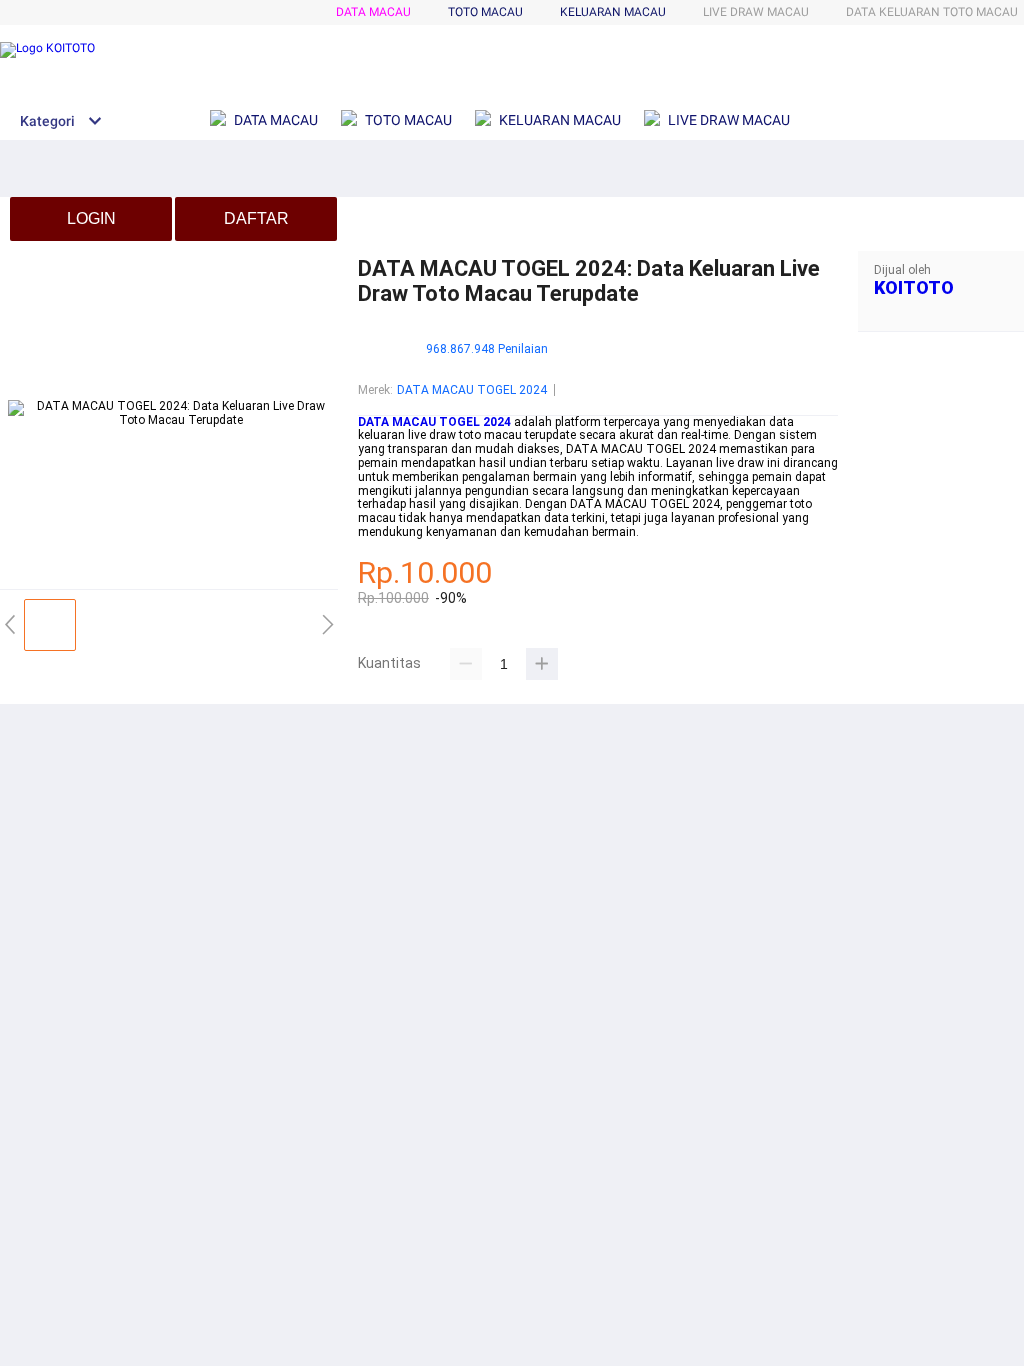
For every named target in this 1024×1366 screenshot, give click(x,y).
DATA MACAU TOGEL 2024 (472, 390)
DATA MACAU (373, 12)
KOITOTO (914, 287)
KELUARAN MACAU (613, 12)
